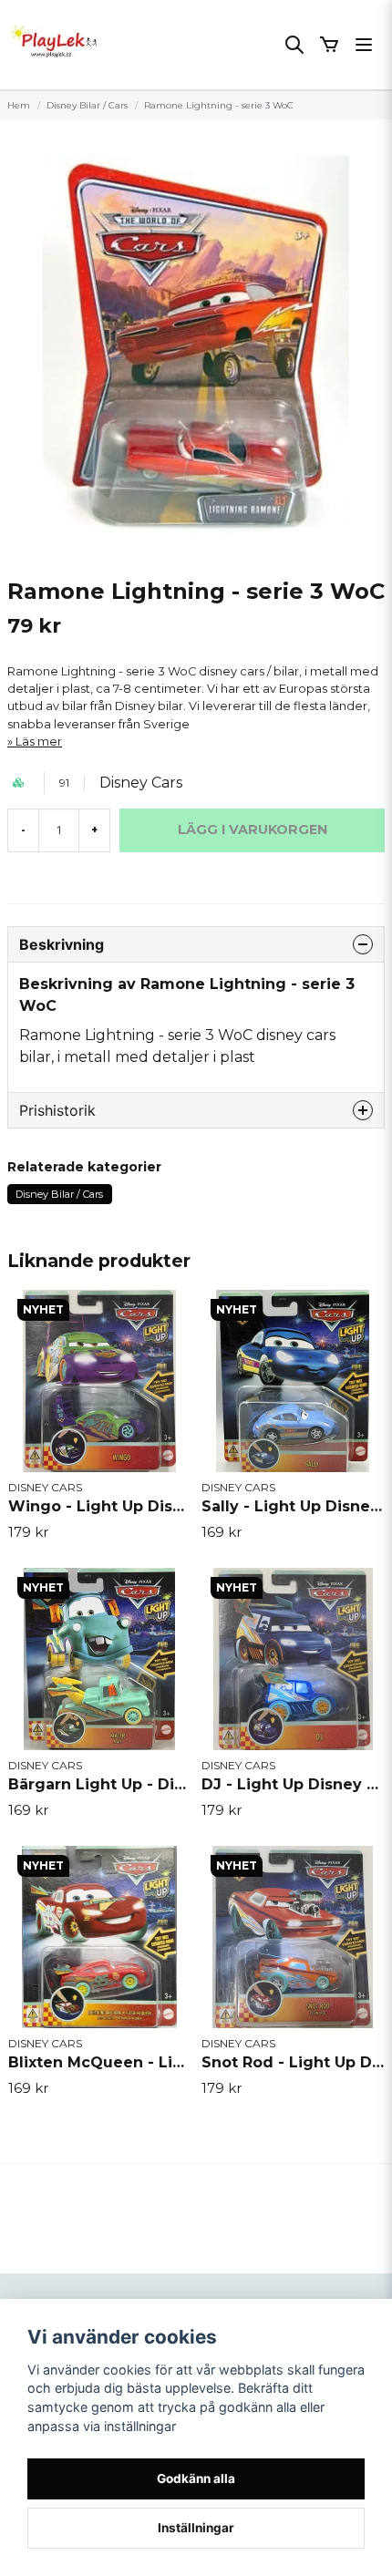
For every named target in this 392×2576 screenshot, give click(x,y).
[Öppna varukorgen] (329, 45)
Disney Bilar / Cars (87, 105)
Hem (19, 105)
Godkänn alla (196, 2478)
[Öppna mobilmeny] (364, 45)
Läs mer (39, 742)
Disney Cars (141, 783)
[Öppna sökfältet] (294, 45)
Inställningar (196, 2528)
